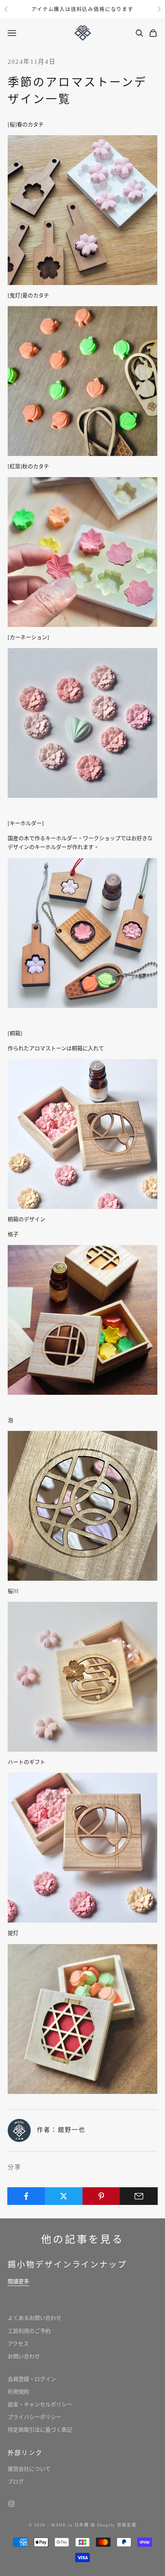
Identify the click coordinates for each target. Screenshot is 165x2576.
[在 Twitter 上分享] (64, 2196)
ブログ (16, 2482)
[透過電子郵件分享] (139, 2196)
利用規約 (18, 2392)
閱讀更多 (18, 2282)
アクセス (18, 2344)
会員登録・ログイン (32, 2379)
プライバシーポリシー (35, 2417)
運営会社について (29, 2469)
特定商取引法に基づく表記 (40, 2430)
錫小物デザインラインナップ (67, 2264)
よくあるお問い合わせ (35, 2318)
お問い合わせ (24, 2356)
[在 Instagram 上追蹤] (12, 2504)
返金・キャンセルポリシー (40, 2404)
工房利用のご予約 (29, 2331)
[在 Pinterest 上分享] (101, 2196)
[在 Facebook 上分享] (26, 2196)
